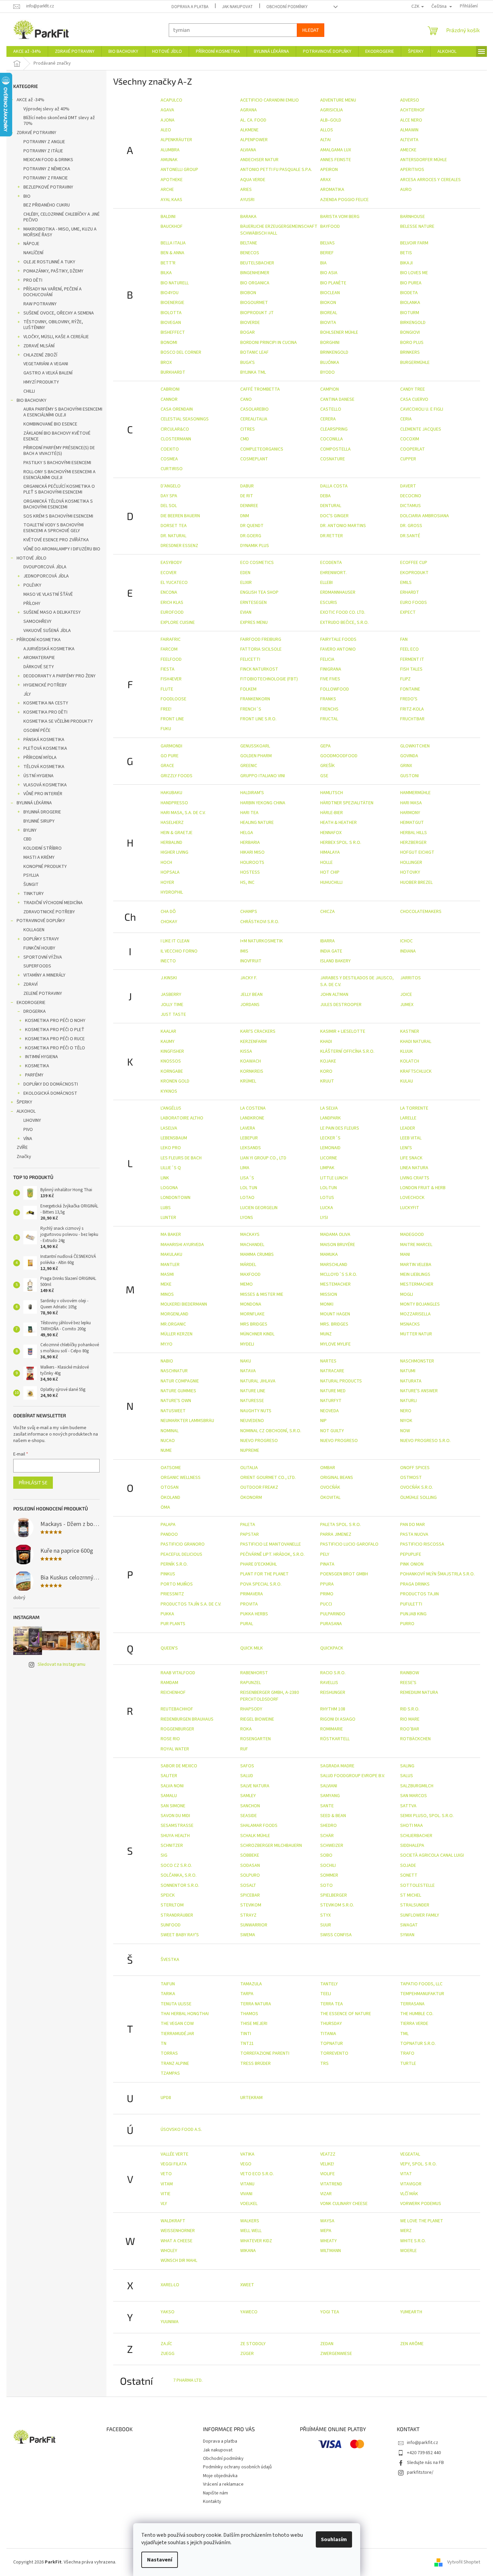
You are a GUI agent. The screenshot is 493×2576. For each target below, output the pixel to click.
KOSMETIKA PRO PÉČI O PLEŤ (55, 1030)
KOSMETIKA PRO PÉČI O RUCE (55, 1039)
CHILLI (29, 391)
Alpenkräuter (176, 140)
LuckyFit (410, 1208)
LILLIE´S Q (171, 1168)
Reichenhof (173, 1693)
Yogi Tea (330, 2312)
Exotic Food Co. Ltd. (343, 612)
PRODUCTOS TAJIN (419, 1594)
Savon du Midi (175, 1816)
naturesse (252, 1401)
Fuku (166, 729)
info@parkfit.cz (423, 2443)
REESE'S (408, 1683)
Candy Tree (413, 389)
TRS (324, 2064)
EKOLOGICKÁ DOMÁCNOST (50, 1093)
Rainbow (410, 1673)
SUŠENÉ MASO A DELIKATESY (52, 612)
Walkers (250, 2221)
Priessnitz (172, 1594)
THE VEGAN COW (177, 2024)
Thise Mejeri (254, 2024)
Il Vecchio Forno (179, 951)
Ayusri (247, 200)
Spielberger (334, 1895)
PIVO (28, 1130)
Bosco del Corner (181, 352)
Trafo (407, 2053)
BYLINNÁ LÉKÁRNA (34, 803)
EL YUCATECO (174, 583)
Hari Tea (249, 813)
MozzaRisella (415, 1314)
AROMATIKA (332, 190)
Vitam (167, 2184)
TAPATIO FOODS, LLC (421, 1984)
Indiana (408, 951)
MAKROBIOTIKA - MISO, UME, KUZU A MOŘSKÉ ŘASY (60, 232)
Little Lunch (334, 1178)
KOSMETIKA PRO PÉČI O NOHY (55, 1021)
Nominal (170, 1431)
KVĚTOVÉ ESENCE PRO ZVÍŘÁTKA (56, 540)
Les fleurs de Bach (181, 1158)
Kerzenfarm (253, 1042)
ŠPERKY (24, 1102)
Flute (167, 689)
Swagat (409, 1925)
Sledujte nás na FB (425, 2463)
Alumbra (170, 150)
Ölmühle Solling (418, 1498)
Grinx (406, 766)
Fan (404, 639)
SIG (164, 1855)
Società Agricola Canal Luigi (432, 1855)
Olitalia (249, 1468)
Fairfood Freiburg (261, 639)
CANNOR (169, 399)
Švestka (170, 1960)
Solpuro (250, 1875)
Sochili (328, 1865)
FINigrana (331, 669)
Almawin (409, 130)
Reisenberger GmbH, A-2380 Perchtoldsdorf (270, 1696)
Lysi (324, 1218)
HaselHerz (172, 823)
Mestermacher (417, 1284)
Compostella (335, 449)
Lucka (327, 1208)
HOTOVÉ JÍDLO (32, 558)
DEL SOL (169, 506)
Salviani (329, 1786)
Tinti (246, 2034)
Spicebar (250, 1895)
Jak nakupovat (237, 7)
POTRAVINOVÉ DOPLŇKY (41, 921)
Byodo (327, 372)
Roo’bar (410, 1729)
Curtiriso (172, 469)
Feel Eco (409, 649)
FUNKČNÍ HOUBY (39, 948)
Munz (326, 1334)
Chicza (327, 912)
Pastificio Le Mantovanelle (271, 1544)
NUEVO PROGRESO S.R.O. (425, 1441)
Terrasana (412, 2004)
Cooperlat (413, 449)
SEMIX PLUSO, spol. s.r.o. (427, 1816)
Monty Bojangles (420, 1304)
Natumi (408, 1371)
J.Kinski (169, 978)
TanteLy (329, 1984)
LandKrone (252, 1118)
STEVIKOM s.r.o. (337, 1905)
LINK (165, 1178)
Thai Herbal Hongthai (185, 2014)
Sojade (408, 1865)
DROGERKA (35, 1011)
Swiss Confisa (336, 1935)
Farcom (169, 649)
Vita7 (406, 2174)
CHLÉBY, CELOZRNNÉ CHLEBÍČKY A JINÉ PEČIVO (61, 217)
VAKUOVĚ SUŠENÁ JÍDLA (47, 631)
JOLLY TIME (172, 1005)
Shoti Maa (412, 1826)
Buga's (248, 363)
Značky (24, 1157)
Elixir (246, 583)
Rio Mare (410, 1719)
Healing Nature (257, 823)
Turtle (408, 2064)
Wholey (169, 2251)
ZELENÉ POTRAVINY (43, 994)
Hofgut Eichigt (417, 852)
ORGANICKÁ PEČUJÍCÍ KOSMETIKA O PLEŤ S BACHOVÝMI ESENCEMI (59, 489)
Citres (248, 429)
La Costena (253, 1108)
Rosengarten (255, 1739)
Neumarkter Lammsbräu (187, 1421)
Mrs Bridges (254, 1324)
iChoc (406, 941)
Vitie (166, 2194)
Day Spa (169, 496)
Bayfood (330, 226)
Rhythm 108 (333, 1709)
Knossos (171, 1061)
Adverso (410, 100)
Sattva (408, 1806)
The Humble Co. (417, 2014)
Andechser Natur (259, 160)
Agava (167, 110)
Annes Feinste (336, 160)
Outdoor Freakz (259, 1487)
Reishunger (333, 1693)
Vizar (326, 2194)
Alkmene (249, 130)
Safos (247, 1766)
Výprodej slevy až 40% (46, 109)
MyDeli (247, 1344)
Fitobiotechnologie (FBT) (269, 679)
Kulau (407, 1081)
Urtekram (251, 2098)
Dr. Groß (411, 526)
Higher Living (174, 852)
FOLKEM (248, 689)
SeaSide (249, 1816)
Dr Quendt (252, 526)
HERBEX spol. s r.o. (341, 843)
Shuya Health (175, 1836)
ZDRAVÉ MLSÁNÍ (39, 346)
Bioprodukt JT (257, 313)
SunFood (171, 1925)
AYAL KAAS (171, 200)
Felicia (327, 659)
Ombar (328, 1468)
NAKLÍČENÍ (33, 253)
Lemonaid (330, 1148)
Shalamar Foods (259, 1826)
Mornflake (252, 1314)
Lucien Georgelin (259, 1208)
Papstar (250, 1534)
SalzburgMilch (417, 1786)
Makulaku (171, 1254)
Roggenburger (177, 1729)
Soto (326, 1885)
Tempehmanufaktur (422, 1994)
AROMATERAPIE (39, 658)
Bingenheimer (255, 273)
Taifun (168, 1984)
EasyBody (171, 563)
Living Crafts (415, 1178)
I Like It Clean (175, 941)
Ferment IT (412, 659)
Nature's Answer (419, 1391)
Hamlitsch (332, 793)
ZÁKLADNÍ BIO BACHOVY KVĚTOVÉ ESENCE (57, 436)
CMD (245, 439)
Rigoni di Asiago (338, 1719)
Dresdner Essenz (179, 546)
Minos (167, 1294)
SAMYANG (330, 1796)
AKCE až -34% (30, 100)
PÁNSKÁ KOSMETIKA (44, 740)
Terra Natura (256, 2004)
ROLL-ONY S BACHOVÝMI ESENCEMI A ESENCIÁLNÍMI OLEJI (59, 475)
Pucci (326, 1604)
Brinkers (410, 352)
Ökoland (170, 1498)
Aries (246, 190)
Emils (406, 583)
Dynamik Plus (255, 546)
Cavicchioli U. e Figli (422, 409)
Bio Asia (329, 273)
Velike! (327, 2164)
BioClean (330, 293)
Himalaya (330, 852)
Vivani (246, 2194)
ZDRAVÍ (30, 984)
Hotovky (410, 872)
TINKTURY (34, 894)
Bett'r (168, 263)
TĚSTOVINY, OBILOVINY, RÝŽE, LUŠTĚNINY (53, 325)
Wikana (248, 2251)
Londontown (176, 1198)
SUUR (326, 1925)
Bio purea (411, 283)
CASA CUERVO (414, 399)
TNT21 (247, 2044)
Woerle (408, 2251)
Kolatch (410, 1061)
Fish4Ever (171, 679)
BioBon (248, 293)
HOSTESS (250, 872)
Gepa (325, 746)
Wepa (326, 2231)
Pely (325, 1554)
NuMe (166, 1450)
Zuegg (168, 2354)
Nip (323, 1421)
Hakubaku (171, 793)
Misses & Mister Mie (262, 1294)
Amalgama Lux (336, 150)
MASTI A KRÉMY (39, 857)
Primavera (252, 1594)
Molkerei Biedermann (184, 1304)
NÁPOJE (31, 244)
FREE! (166, 709)
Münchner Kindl (257, 1334)
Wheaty (328, 2241)
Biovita (328, 323)
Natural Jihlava (258, 1381)
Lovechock (412, 1198)
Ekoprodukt (414, 573)
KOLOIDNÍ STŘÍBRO (43, 848)
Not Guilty (332, 1431)
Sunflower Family (420, 1915)
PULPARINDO (333, 1614)
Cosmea (169, 459)
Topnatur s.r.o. (418, 2044)
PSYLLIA (31, 875)
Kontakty (212, 2502)
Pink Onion (412, 1564)
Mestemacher (335, 1284)
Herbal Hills (414, 833)
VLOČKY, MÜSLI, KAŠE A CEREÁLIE (56, 337)
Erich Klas (172, 603)
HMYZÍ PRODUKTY (41, 382)
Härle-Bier (332, 813)
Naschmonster (417, 1361)
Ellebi (326, 583)
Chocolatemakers (421, 912)
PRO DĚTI (33, 280)
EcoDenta (331, 563)
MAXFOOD (250, 1274)
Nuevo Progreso (339, 1441)
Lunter (168, 1218)
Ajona (168, 120)
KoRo (326, 1071)
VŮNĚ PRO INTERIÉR (43, 794)
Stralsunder (415, 1905)
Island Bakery (335, 961)
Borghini (330, 343)
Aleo (166, 130)
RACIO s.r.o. (333, 1673)
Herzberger (413, 843)
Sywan (407, 1935)
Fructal (329, 719)
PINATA (327, 1564)
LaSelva (169, 1128)
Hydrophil (172, 892)
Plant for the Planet (264, 1574)
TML (404, 2034)
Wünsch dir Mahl (179, 2261)
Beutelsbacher (257, 263)
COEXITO (170, 449)
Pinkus (168, 1574)
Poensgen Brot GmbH (344, 1574)
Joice (406, 995)
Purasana (331, 1624)
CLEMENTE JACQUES (421, 429)
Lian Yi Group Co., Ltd (263, 1158)
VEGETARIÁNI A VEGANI (46, 364)
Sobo (326, 1855)
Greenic (249, 766)
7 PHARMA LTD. (188, 2380)
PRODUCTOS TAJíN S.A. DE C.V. (191, 1604)
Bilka (166, 273)
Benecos (250, 253)
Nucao (168, 1441)
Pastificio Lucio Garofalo (349, 1544)
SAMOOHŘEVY (37, 621)
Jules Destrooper (341, 1005)
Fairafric (171, 639)
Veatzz (328, 2154)
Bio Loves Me (414, 273)
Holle (326, 863)
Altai (325, 140)
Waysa (327, 2221)
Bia (323, 263)
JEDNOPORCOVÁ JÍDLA (46, 576)
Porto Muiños (177, 1584)
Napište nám (215, 2493)
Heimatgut (412, 823)
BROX (166, 363)
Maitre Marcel (416, 1245)
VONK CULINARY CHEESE (344, 2204)
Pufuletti (411, 1604)
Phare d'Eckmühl (259, 1564)
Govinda (409, 756)
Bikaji (406, 263)
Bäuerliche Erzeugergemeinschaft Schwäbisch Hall (279, 230)
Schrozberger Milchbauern (271, 1846)
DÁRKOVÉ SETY (39, 667)
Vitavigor (411, 2184)
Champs (249, 912)
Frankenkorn (255, 699)
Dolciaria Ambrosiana (425, 516)
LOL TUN (249, 1188)
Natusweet (173, 1411)
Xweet (247, 2285)
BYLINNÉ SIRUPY (39, 821)
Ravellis (329, 1683)
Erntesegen (253, 603)
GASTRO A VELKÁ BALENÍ (48, 373)
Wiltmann (331, 2251)
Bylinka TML (253, 372)
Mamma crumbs (257, 1254)
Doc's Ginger (334, 516)
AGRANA (249, 110)
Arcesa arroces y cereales (430, 180)
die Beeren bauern (180, 516)
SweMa (248, 1935)
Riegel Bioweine (257, 1719)
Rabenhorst (254, 1673)
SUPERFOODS (37, 966)
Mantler (170, 1265)
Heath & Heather (338, 823)
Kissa (246, 1051)
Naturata (411, 1381)
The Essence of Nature (346, 2014)
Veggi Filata (174, 2164)
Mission (329, 1294)
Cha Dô (168, 912)
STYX (325, 1915)
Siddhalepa (412, 1846)
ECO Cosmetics (257, 563)
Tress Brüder (255, 2064)
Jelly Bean (251, 995)
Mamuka (329, 1254)
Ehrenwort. (333, 573)
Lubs (166, 1208)
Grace (167, 766)
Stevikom (251, 1905)
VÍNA (28, 1139)
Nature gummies (178, 1391)
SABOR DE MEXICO (179, 1766)
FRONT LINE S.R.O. (258, 719)
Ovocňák (330, 1487)
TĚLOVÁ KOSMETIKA (44, 767)
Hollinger (411, 863)
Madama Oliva (335, 1235)
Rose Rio (170, 1739)
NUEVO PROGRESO (259, 1441)
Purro (407, 1624)
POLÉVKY (32, 585)
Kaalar (168, 1031)
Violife (327, 2174)
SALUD (247, 1776)
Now (405, 1431)
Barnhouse (413, 217)
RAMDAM (169, 1683)
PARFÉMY (34, 1075)
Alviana (248, 150)
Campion (330, 389)
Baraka (248, 217)
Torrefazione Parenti (265, 2053)
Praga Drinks (415, 1584)
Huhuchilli (331, 882)
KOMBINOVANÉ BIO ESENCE (50, 424)
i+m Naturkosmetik (262, 941)
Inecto (168, 961)
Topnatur (332, 2044)
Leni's (406, 1148)
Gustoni (409, 776)
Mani (405, 1254)
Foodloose (173, 699)
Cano (246, 399)
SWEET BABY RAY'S (180, 1935)
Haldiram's (252, 793)
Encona (169, 592)
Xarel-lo (170, 2285)
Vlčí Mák (409, 2194)
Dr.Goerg (251, 536)
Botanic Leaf (254, 352)
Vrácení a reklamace (223, 2484)
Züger (247, 2354)
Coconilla (332, 439)
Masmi (167, 1274)
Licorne (329, 1158)
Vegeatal (410, 2154)
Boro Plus (412, 343)
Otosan (170, 1487)
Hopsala (170, 872)
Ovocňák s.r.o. (417, 1487)
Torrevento (334, 2053)
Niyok (406, 1421)
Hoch (166, 863)
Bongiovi (410, 332)
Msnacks (410, 1324)
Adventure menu (338, 100)
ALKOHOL (26, 1111)
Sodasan (250, 1865)
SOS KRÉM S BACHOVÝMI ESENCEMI (58, 516)
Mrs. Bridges (334, 1324)
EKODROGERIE (31, 1003)
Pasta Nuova (414, 1534)
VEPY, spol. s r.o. (418, 2164)
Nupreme (250, 1450)
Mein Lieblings (415, 1274)
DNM (245, 516)
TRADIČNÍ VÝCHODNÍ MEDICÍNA (53, 903)
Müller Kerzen (177, 1334)
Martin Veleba (416, 1265)
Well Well (251, 2231)
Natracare (332, 1371)
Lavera (248, 1128)
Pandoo (169, 1534)
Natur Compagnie (180, 1381)
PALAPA (168, 1525)
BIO (27, 196)
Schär (327, 1836)
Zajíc (166, 2344)
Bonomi (169, 343)
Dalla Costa (334, 486)
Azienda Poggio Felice (344, 200)
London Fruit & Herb (423, 1188)
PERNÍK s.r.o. (174, 1564)
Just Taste (173, 1014)
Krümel (248, 1081)
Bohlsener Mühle (339, 332)
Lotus (327, 1198)
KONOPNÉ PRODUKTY (45, 867)
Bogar (248, 332)
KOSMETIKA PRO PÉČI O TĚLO (55, 1048)
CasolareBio (254, 409)
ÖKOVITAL (330, 1498)
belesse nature (417, 226)
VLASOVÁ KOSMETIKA (45, 785)
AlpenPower (254, 140)
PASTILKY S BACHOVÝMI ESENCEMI (57, 463)
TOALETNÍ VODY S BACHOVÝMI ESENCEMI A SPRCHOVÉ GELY (54, 528)
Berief (327, 253)
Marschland (334, 1265)
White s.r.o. (413, 2241)
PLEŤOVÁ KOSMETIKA (45, 748)
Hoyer (167, 882)
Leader (408, 1128)
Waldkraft (173, 2221)
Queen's (169, 1648)
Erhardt (410, 592)
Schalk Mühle (255, 1836)
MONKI (327, 1304)
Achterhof (413, 110)
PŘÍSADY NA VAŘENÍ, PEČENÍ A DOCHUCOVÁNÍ (53, 292)
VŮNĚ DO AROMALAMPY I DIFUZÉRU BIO (62, 549)
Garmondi (171, 746)
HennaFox (331, 833)
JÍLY (27, 694)
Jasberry (171, 995)
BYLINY (30, 830)
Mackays (250, 1235)
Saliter (169, 1776)
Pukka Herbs (254, 1614)
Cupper (408, 459)
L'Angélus (171, 1108)
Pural (247, 1624)
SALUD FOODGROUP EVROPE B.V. (353, 1776)
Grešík (327, 766)
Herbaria (250, 843)
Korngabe (172, 1071)
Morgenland (174, 1314)
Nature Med (333, 1391)
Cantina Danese (337, 399)
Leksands (251, 1148)
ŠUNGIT (31, 885)
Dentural (331, 506)
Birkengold (413, 323)
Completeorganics (262, 449)
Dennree (249, 506)
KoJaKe (328, 1061)
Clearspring (334, 429)
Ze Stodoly (253, 2344)
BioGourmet (254, 303)
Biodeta (409, 293)
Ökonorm (251, 1498)
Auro (406, 190)
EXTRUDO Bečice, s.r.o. (344, 623)
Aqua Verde (253, 180)
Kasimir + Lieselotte (343, 1031)
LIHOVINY (32, 1120)
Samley (248, 1796)
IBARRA (327, 941)
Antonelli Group (179, 170)
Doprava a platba (190, 7)
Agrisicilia (332, 110)
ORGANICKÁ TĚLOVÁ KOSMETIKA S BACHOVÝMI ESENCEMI (58, 504)
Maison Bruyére (338, 1245)
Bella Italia (173, 243)
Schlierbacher (416, 1836)
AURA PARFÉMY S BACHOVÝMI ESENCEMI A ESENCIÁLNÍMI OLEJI (63, 412)
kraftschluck (416, 1071)
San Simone (173, 1806)
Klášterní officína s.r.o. (347, 1051)
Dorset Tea (174, 526)
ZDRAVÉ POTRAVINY (36, 133)
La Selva (329, 1108)
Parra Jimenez (336, 1534)
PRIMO (327, 1594)
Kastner (410, 1031)
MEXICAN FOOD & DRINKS (48, 160)
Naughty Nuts (256, 1411)
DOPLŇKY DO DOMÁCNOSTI (51, 1084)
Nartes (328, 1361)
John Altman (334, 995)
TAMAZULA (251, 1984)
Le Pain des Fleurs (340, 1128)
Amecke (408, 150)
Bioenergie (172, 303)
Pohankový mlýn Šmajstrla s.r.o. (437, 1574)
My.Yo (167, 1344)
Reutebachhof (177, 1709)
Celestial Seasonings (185, 419)
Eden (245, 573)
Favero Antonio (338, 649)
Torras (169, 2053)
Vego (246, 2164)
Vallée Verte (174, 2154)
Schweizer (332, 1846)
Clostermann (176, 439)
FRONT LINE (172, 719)
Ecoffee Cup (414, 563)
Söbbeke (250, 1855)
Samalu (169, 1796)
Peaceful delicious (181, 1554)
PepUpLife (411, 1554)
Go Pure (170, 756)
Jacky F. (249, 978)
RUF (244, 1749)
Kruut (327, 1081)
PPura (327, 1584)
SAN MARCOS (414, 1796)
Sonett (409, 1875)
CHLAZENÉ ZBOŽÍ (40, 355)
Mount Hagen (335, 1314)
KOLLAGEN (34, 930)
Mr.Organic (173, 1324)
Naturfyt (331, 1401)
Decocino (411, 496)
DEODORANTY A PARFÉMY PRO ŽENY (59, 676)
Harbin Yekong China (263, 803)
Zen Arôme (412, 2344)
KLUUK (407, 1051)
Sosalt (248, 1885)
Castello (331, 409)
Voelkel (249, 2204)
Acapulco (171, 100)
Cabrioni (170, 389)
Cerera (328, 419)
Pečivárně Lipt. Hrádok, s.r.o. (272, 1554)
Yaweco (249, 2312)
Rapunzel (251, 1683)
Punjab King (413, 1614)
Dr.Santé (410, 536)
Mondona (251, 1304)
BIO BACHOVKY (32, 400)
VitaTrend (331, 2184)
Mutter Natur (416, 1334)
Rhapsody (251, 1709)
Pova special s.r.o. (261, 1584)
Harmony (410, 813)
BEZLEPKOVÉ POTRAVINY (48, 187)
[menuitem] (27, 51)
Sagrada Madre (337, 1766)
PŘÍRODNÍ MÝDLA (40, 758)
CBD (27, 839)
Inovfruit (251, 961)
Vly (164, 2204)
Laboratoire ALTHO (182, 1118)
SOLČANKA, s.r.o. (179, 1875)
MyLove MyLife (335, 1344)
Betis (406, 253)
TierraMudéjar (177, 2034)
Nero (406, 1411)
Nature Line (253, 1391)
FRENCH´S (251, 709)
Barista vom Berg (340, 217)
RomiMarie (332, 1729)
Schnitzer (172, 1846)
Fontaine (410, 689)
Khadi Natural (416, 1042)
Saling (407, 1766)
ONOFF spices (415, 1468)
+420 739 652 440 (424, 2453)
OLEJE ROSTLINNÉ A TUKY (49, 262)
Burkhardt (173, 372)
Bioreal (329, 313)
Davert (408, 486)
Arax (325, 180)
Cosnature (333, 459)
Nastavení (160, 2560)
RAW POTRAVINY (40, 304)
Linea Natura (414, 1168)
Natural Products (341, 1381)
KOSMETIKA (37, 1066)
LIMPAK (327, 1168)
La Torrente (414, 1108)
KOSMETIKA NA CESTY (46, 703)
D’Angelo (171, 486)
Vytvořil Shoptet (464, 2562)
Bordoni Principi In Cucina (269, 343)
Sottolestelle (417, 1885)
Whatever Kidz (256, 2241)
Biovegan (171, 323)
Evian (246, 612)
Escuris (329, 603)
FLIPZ (405, 679)
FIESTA (168, 669)
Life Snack (411, 1158)
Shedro (328, 1826)
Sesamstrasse (177, 1826)
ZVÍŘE (22, 1148)
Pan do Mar (413, 1525)
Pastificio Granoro (183, 1544)
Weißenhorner (178, 2231)
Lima (245, 1168)
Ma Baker (171, 1235)
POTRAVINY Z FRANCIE (46, 178)
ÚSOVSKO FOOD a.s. (181, 2130)
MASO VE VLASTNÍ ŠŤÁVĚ (48, 594)
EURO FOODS (414, 603)
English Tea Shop (259, 592)
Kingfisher (172, 1051)
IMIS (244, 951)
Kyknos (169, 1091)
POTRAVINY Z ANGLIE (44, 142)
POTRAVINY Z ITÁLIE (43, 151)
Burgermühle (415, 363)
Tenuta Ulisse (176, 2004)
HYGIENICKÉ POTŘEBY (45, 685)
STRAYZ (248, 1915)
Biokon (328, 303)
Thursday (331, 2024)
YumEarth (411, 2312)
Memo (246, 1284)
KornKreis (252, 1071)
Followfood (335, 689)
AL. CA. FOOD (253, 120)
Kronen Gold (175, 1081)
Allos (327, 130)
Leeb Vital (411, 1138)
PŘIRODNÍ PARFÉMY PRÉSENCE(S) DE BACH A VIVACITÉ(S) (59, 451)
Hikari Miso (252, 852)
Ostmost (411, 1478)
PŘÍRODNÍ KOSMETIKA (39, 640)
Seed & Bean (333, 1816)
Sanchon (250, 1806)
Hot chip (330, 872)
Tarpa (247, 1994)
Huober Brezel (416, 882)
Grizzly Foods (177, 776)
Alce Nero (411, 120)
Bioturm (410, 313)
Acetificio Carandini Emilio (270, 100)
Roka (246, 1729)
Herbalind (171, 843)
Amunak (169, 160)
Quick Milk (252, 1648)
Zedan (327, 2344)
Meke (166, 1284)
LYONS (247, 1218)
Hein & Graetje (177, 833)
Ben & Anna (172, 253)
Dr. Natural (173, 536)
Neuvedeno (252, 1421)
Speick (168, 1895)
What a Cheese (177, 2241)
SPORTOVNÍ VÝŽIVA (43, 957)
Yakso (168, 2312)
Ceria (406, 419)
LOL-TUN (328, 1188)
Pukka (167, 1614)
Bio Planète (333, 283)
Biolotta (171, 313)
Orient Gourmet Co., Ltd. (268, 1478)
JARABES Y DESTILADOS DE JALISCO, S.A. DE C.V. (357, 981)
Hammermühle (415, 793)
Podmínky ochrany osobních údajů (237, 2467)
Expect (408, 612)
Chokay (169, 922)
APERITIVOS (412, 170)
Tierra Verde (414, 2024)
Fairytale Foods (338, 639)
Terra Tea (332, 2004)
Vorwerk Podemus (421, 2204)
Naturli (408, 1401)
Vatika (247, 2154)
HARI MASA (411, 803)
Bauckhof (172, 226)
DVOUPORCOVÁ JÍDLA (45, 567)
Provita (249, 1604)
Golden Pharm (256, 756)
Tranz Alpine (175, 2064)
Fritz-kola (412, 709)
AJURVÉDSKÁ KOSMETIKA (49, 649)
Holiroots (252, 863)
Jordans (250, 1005)
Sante (327, 1806)
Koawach (251, 1061)
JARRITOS (410, 978)
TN (163, 2044)
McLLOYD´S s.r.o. (339, 1274)
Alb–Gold (331, 120)
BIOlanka (410, 303)
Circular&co (175, 429)
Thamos (249, 2014)
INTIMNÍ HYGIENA (42, 1057)
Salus (407, 1776)
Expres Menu (254, 623)
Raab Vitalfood (178, 1673)
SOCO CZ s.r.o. (176, 1865)
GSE (324, 776)
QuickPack (332, 1648)
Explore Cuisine (178, 623)
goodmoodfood (339, 756)
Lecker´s (330, 1138)
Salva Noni (172, 1786)
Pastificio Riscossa (422, 1544)
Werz (406, 2231)
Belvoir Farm (414, 243)
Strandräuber (177, 1915)
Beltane (249, 243)
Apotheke (172, 180)
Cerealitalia (254, 419)
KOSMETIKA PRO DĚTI (45, 712)
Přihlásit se (33, 1482)
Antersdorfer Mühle (424, 160)
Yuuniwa (170, 2322)
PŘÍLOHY (32, 604)
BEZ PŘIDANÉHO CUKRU (47, 205)
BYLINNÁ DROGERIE (42, 812)
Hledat (311, 30)
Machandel (252, 1245)
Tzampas (170, 2073)
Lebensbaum (174, 1138)
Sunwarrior (254, 1925)
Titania (328, 2034)
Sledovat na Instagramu (61, 1664)
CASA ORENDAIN (177, 409)
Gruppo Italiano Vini (263, 776)
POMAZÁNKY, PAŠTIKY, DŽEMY (53, 271)
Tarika (168, 1994)
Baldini (168, 217)
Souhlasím (334, 2539)
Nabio (167, 1361)
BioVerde (250, 323)
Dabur (247, 486)
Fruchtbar (412, 719)
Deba (325, 496)
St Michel (411, 1895)
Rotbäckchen (415, 1739)
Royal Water (175, 1749)
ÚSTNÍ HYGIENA (38, 776)
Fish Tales (411, 669)
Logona (169, 1188)
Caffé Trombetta (260, 389)
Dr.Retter (332, 536)
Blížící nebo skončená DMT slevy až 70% (59, 121)
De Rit (247, 496)
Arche (167, 190)
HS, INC (247, 882)
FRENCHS (329, 709)
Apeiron (329, 170)
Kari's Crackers (258, 1031)
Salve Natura (255, 1786)
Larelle (408, 1118)
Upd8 (166, 2098)
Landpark (331, 1118)
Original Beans (337, 1478)
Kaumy (168, 1042)
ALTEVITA (409, 140)
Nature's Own (176, 1401)
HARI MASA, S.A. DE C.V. (183, 813)
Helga (247, 833)
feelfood (171, 659)
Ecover (169, 573)
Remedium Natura (419, 1693)
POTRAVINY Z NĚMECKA (47, 169)
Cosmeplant (254, 459)
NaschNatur (174, 1371)
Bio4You (170, 293)
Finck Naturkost (259, 669)
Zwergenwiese (336, 2354)
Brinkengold (334, 352)
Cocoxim (410, 439)
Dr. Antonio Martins (343, 526)
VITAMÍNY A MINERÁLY (44, 975)
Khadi (326, 1042)
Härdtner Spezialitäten (347, 803)
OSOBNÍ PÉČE (37, 730)
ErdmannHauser (338, 592)
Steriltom (172, 1905)
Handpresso (174, 803)
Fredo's (409, 699)
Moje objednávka (220, 2476)
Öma (165, 1507)
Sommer (329, 1875)
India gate (331, 951)
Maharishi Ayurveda (182, 1245)
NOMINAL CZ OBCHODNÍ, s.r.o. (271, 1431)
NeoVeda (330, 1411)
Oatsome (171, 1468)
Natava (248, 1371)
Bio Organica (255, 283)
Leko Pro (171, 1148)
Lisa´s (247, 1178)
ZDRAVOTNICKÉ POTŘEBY (49, 912)
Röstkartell (335, 1739)
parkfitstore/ (420, 2472)
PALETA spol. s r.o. (341, 1525)
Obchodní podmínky (287, 7)
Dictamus (410, 506)
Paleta (248, 1525)
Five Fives (330, 679)
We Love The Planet (422, 2221)
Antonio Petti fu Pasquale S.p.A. (276, 170)
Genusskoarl (255, 746)
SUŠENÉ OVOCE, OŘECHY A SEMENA (59, 313)
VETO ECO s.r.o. (257, 2174)
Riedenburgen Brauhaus (187, 1719)
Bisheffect (173, 332)
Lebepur (249, 1138)
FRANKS (328, 699)
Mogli (407, 1294)
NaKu (246, 1361)
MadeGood (412, 1235)
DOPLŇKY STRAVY (41, 939)
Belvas (327, 243)
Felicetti (250, 659)
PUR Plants (173, 1624)
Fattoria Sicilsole (261, 649)
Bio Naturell (175, 283)
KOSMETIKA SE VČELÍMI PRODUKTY (58, 721)
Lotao (247, 1198)
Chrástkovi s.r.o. (260, 922)
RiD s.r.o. (410, 1709)
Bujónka (330, 363)
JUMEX (407, 1005)
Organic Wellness (181, 1478)
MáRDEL (248, 1265)
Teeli (326, 1994)
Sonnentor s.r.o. (180, 1885)
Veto (166, 2174)
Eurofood (172, 612)
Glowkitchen (415, 746)
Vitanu (247, 2184)
